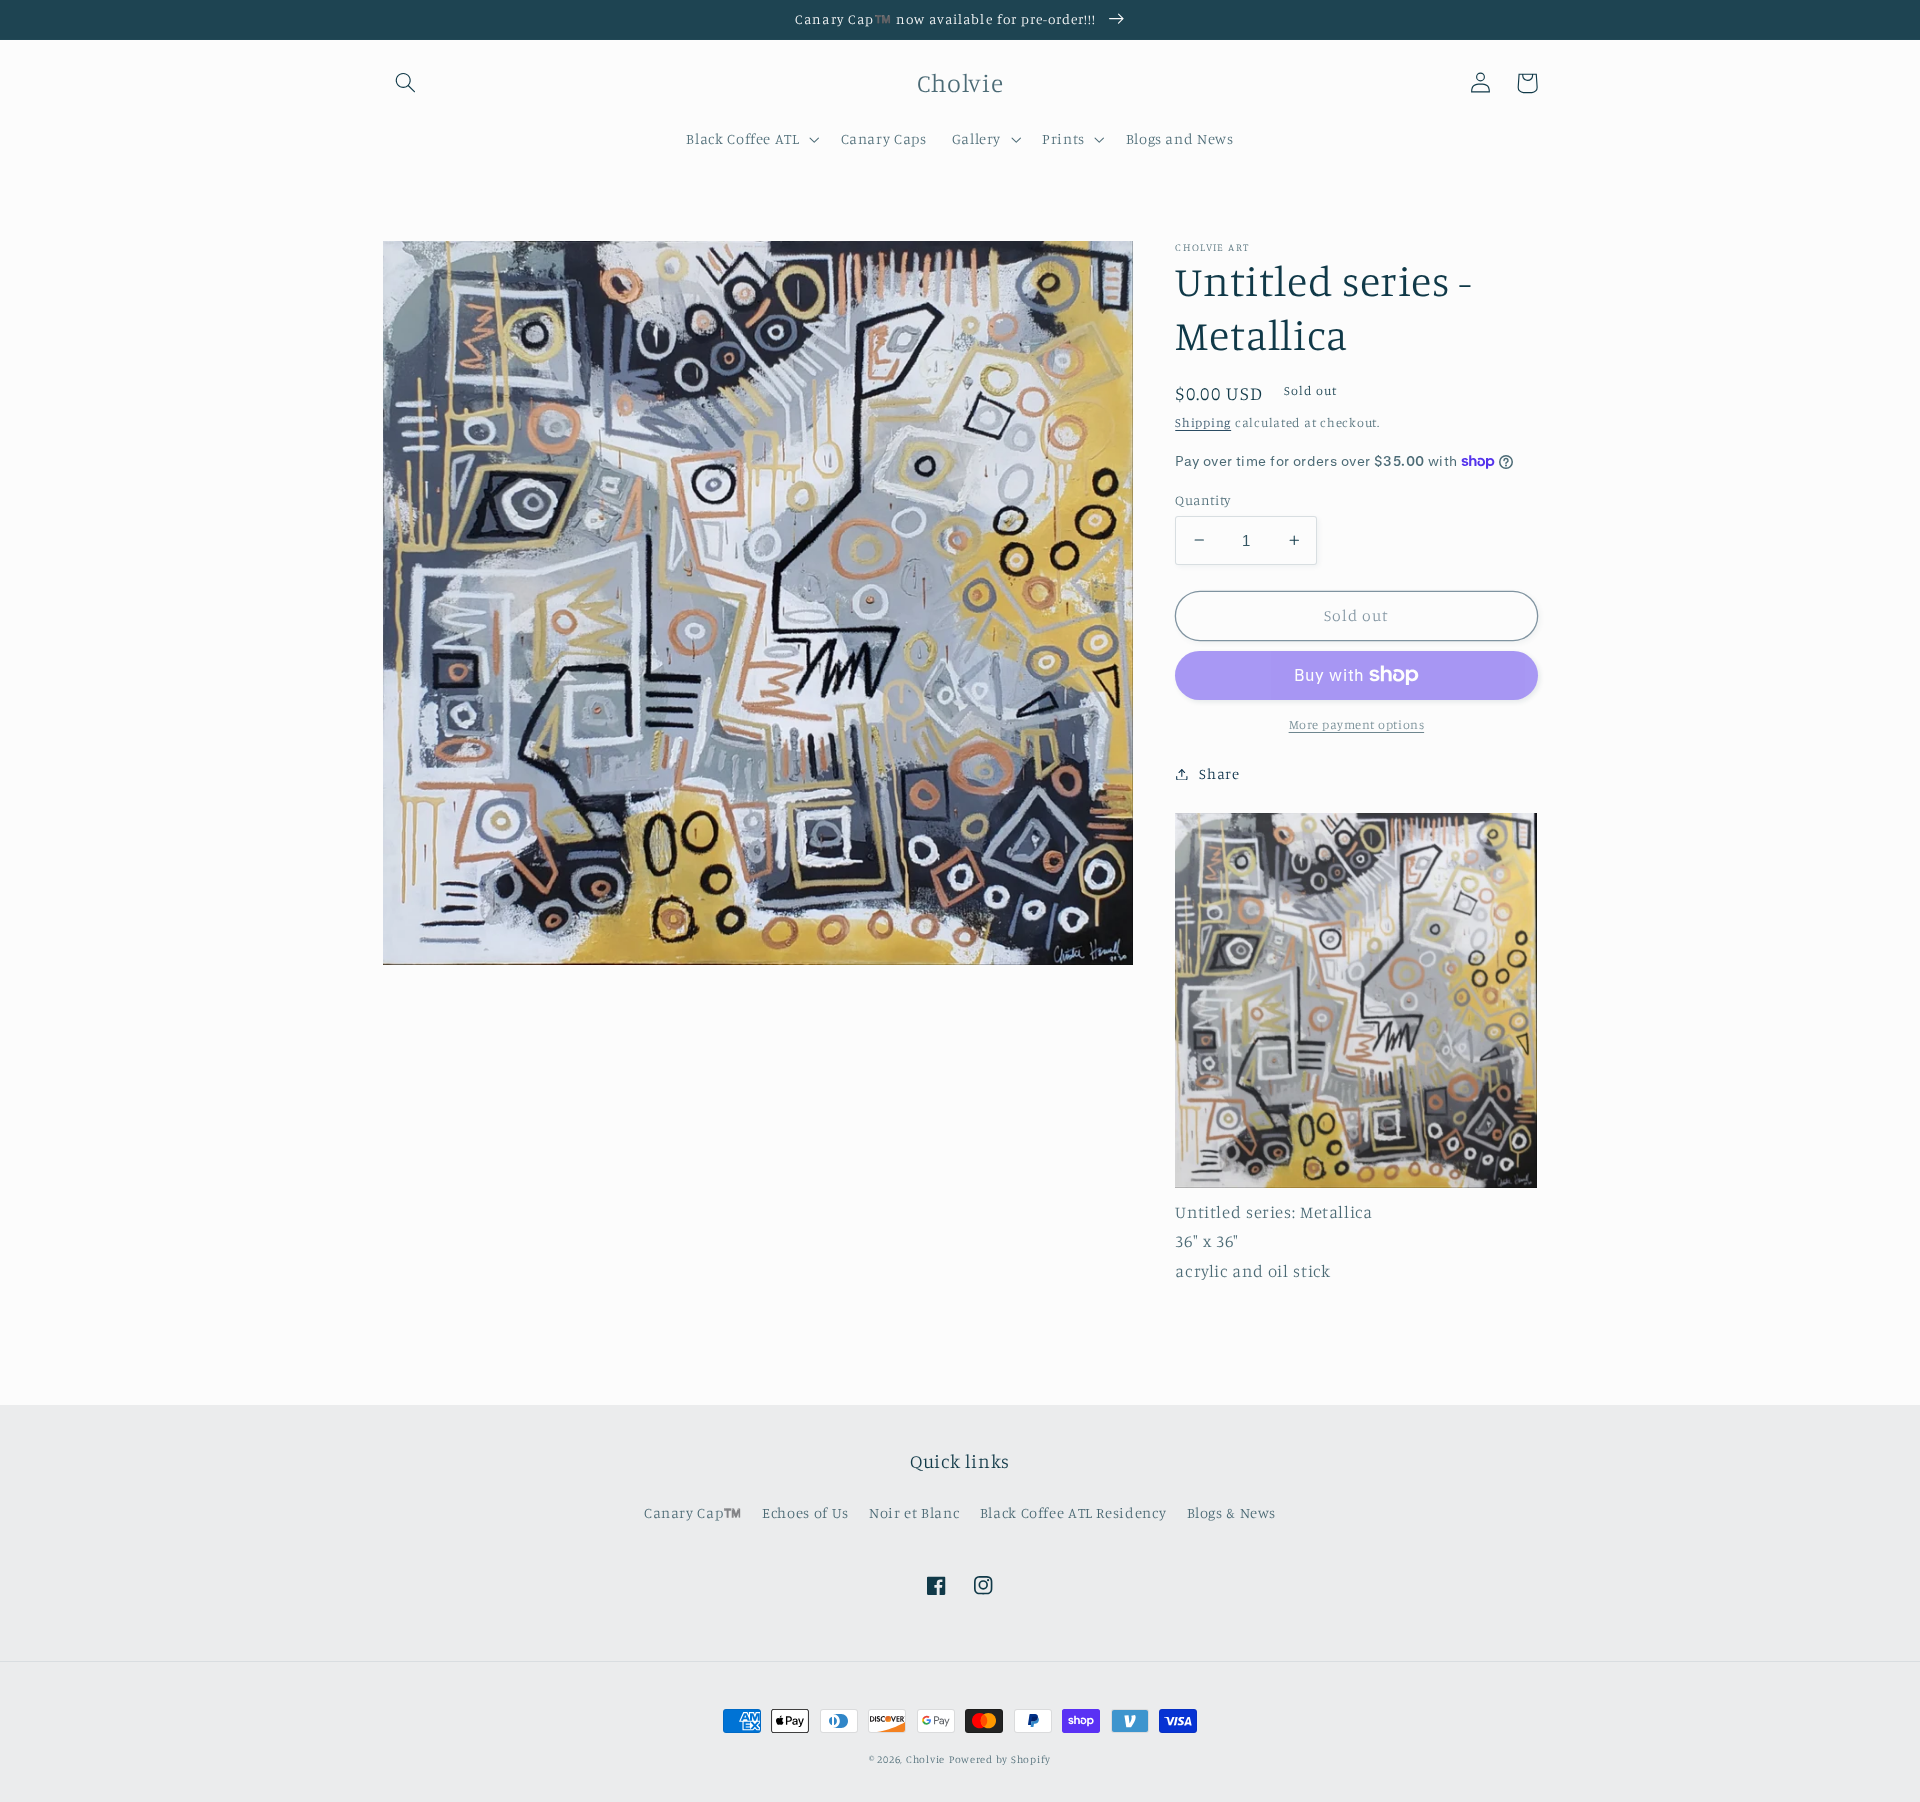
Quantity (1202, 499)
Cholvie (925, 1759)
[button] (406, 83)
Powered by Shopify (1000, 1759)
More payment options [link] (1357, 724)
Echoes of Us (805, 1512)
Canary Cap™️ (693, 1512)
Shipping (1203, 422)
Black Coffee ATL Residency (1073, 1512)
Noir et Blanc (914, 1512)
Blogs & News (1232, 1512)
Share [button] (1219, 773)
